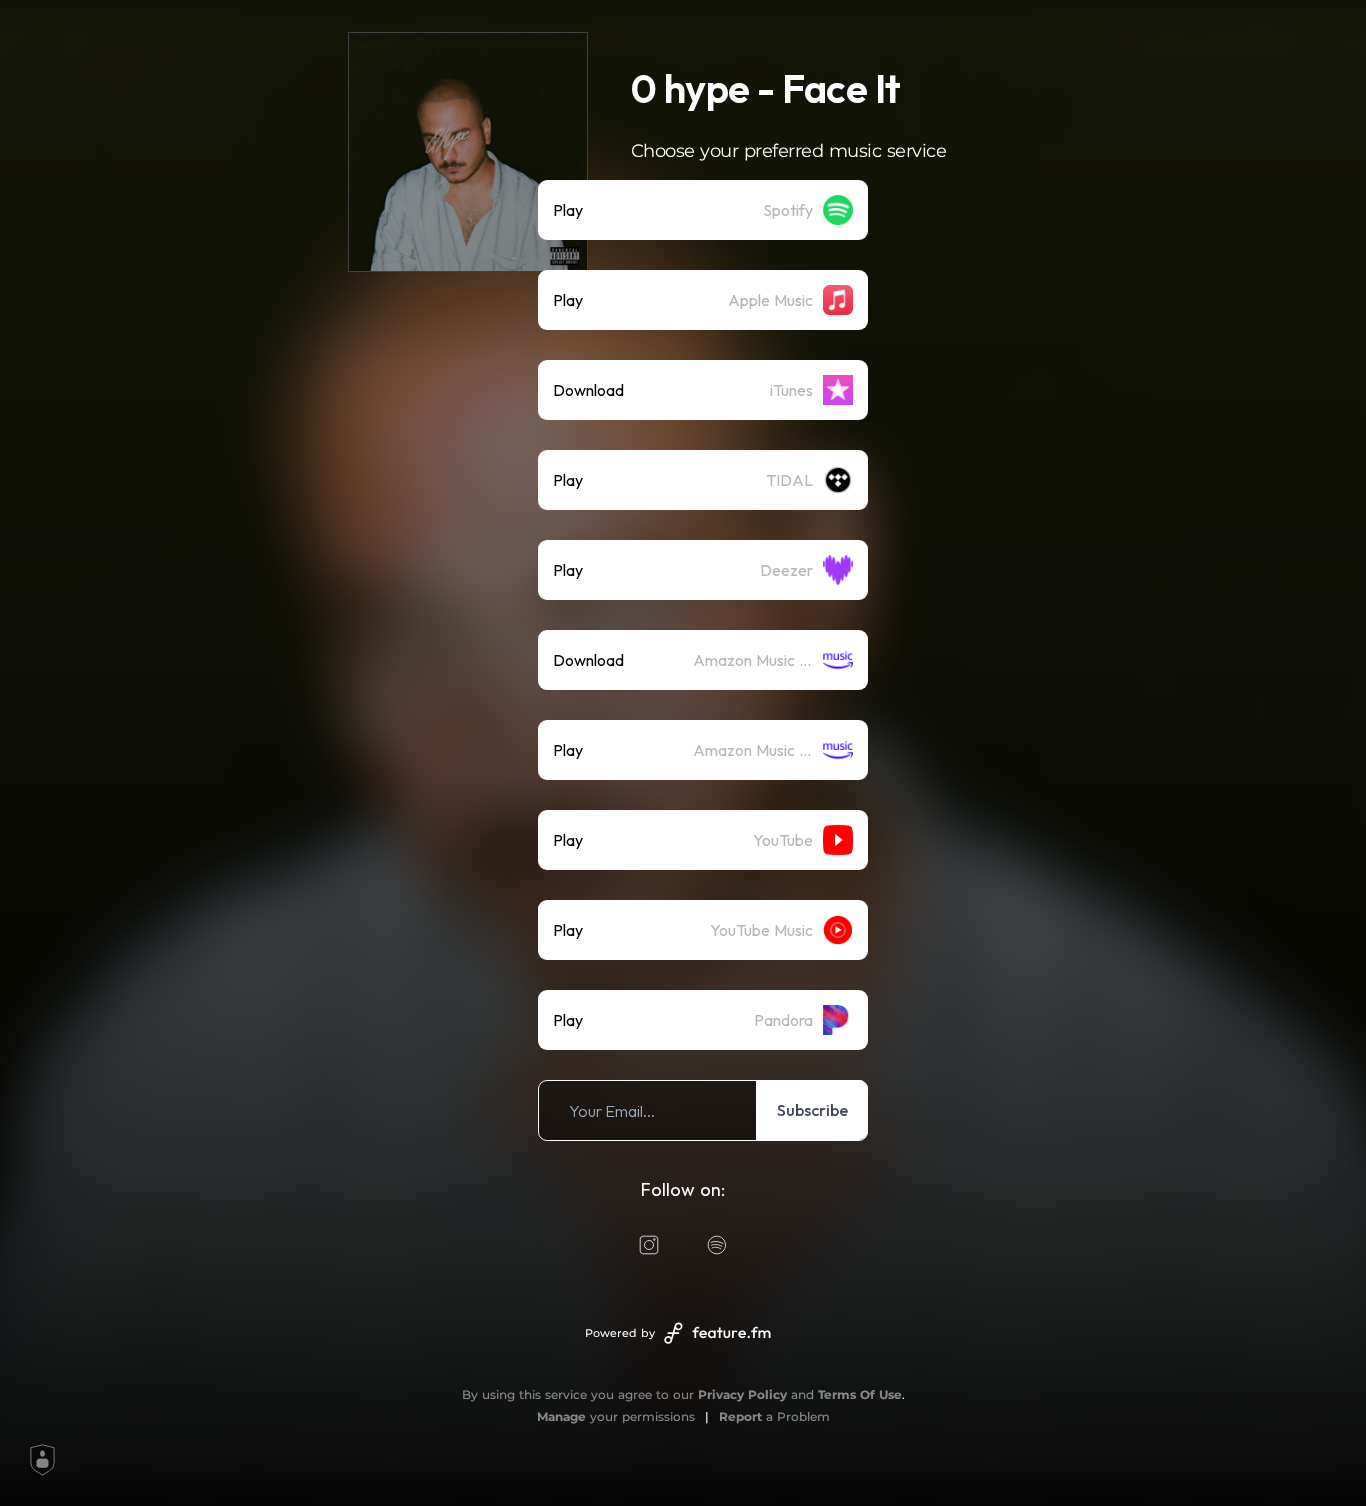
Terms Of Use (860, 1394)
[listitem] (703, 210)
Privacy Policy (742, 1394)
